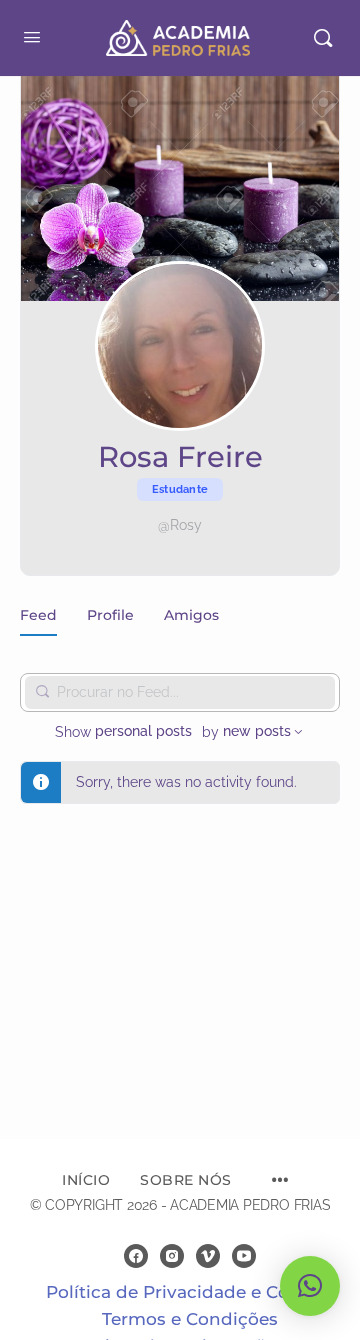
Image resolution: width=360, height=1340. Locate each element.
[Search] (323, 38)
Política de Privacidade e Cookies (190, 1292)
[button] (310, 1286)
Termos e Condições (190, 1319)
